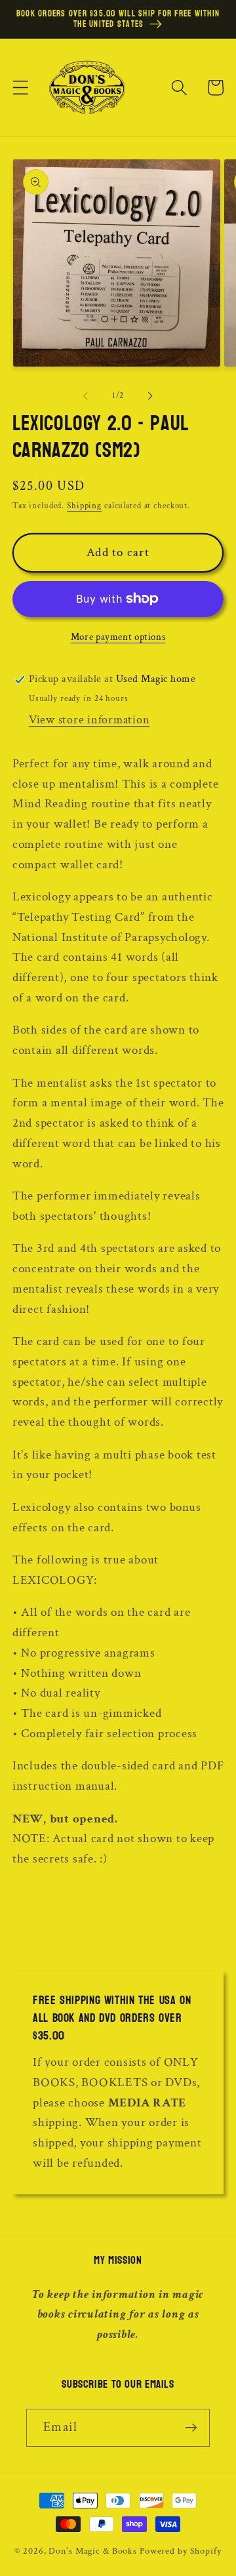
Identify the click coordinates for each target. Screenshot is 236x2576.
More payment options (118, 637)
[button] (21, 88)
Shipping (84, 506)
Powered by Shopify (181, 2551)
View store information (89, 720)
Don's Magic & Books (93, 2551)
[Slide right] (151, 396)
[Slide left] (86, 396)
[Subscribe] (191, 2428)
